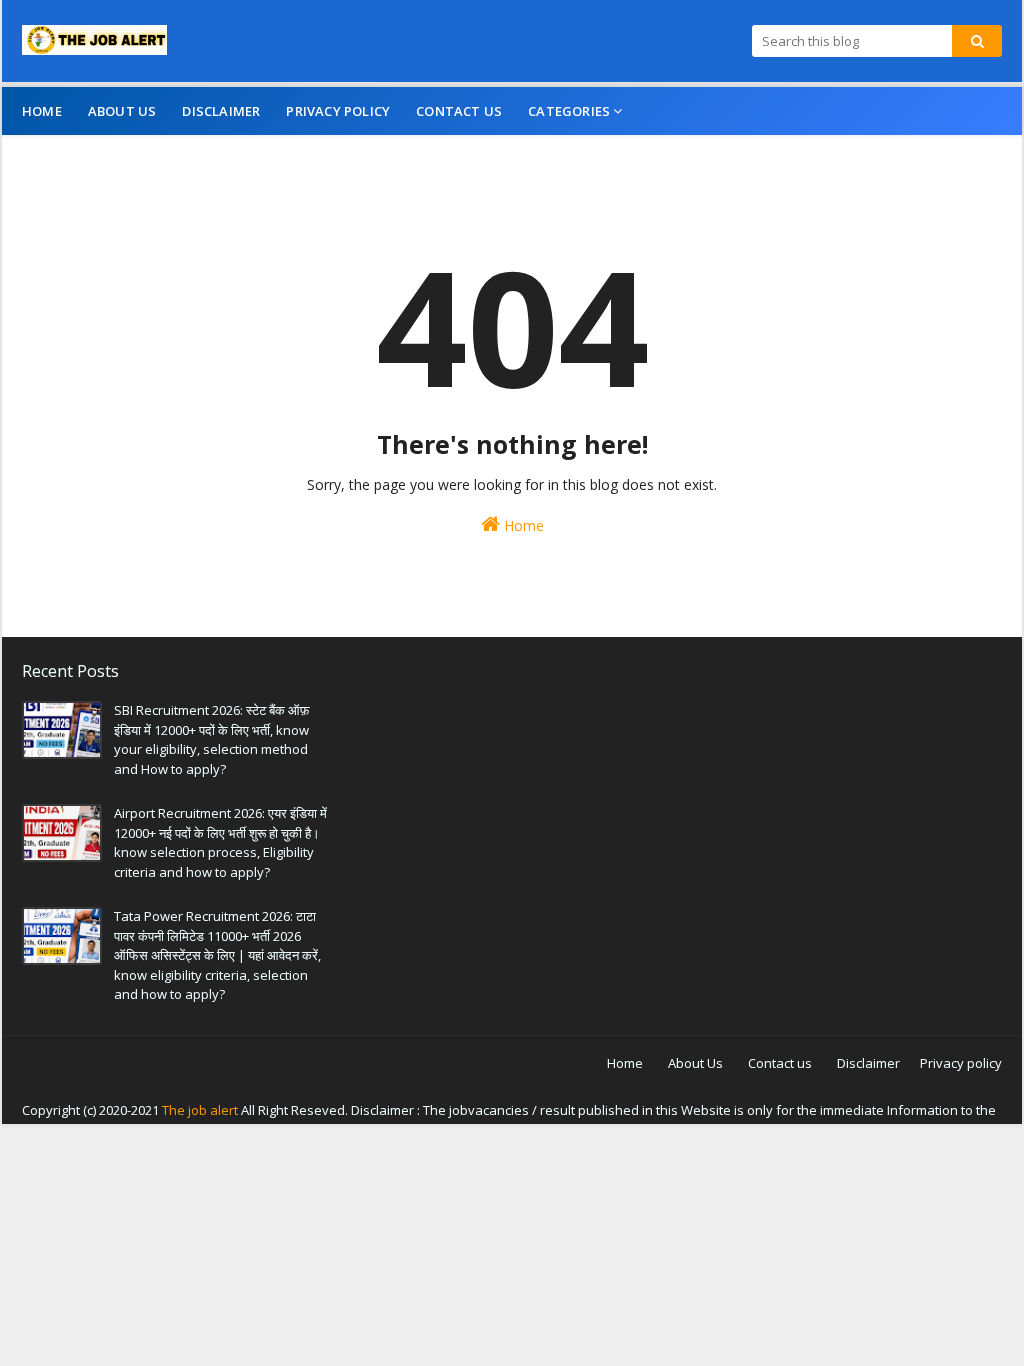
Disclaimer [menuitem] (221, 111)
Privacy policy (961, 1063)
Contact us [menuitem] (459, 111)
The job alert (200, 1110)
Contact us (780, 1063)
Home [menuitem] (42, 111)
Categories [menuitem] (569, 111)
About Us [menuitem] (122, 111)
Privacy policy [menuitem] (338, 111)
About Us (695, 1063)
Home (522, 525)
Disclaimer (868, 1063)
